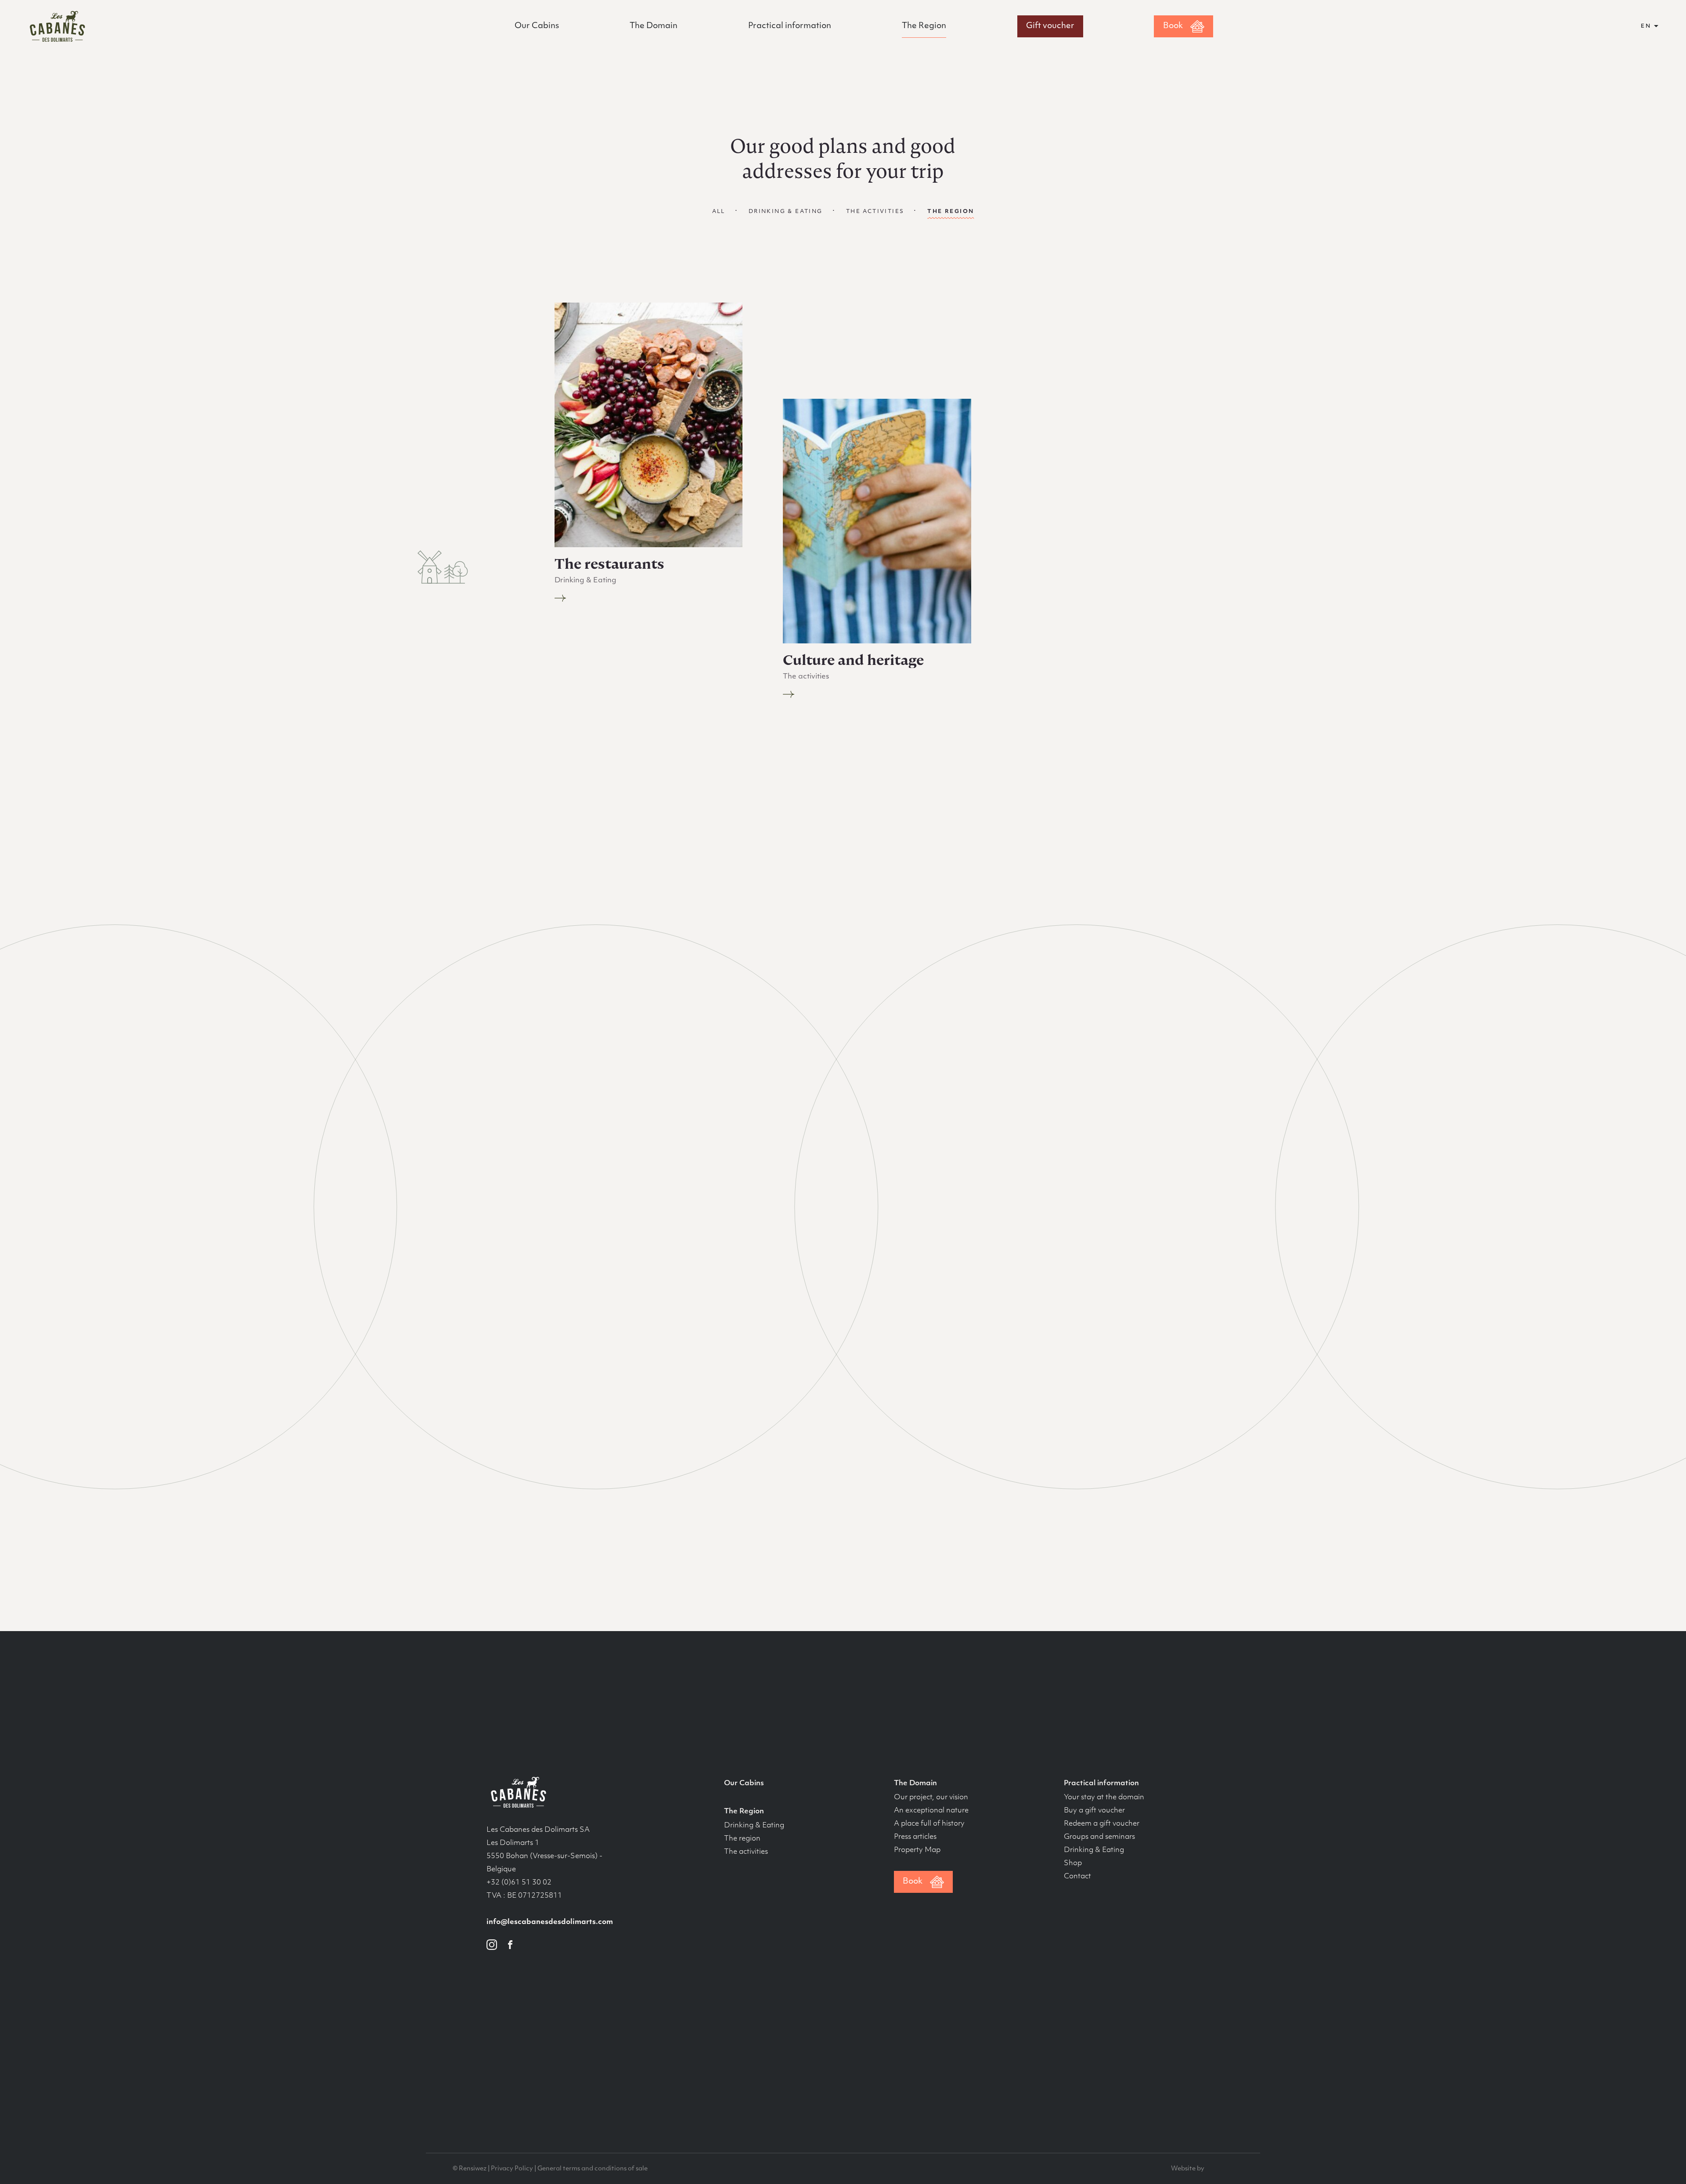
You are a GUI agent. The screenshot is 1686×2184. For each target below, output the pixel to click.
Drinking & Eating (786, 212)
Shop (1073, 1863)
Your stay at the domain (1104, 1798)
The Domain (654, 26)
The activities (875, 212)
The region (742, 1839)
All (719, 212)
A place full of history (929, 1824)
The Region (924, 26)
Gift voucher (1050, 26)
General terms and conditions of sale (593, 2169)
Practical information (790, 26)
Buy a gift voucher (1094, 1811)
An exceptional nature (931, 1811)
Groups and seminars (1099, 1837)
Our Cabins (537, 26)
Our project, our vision (931, 1798)
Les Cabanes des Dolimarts (57, 26)
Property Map (917, 1850)
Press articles (915, 1837)
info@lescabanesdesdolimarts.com (550, 1922)
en (1646, 26)
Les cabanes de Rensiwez (517, 1792)
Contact (1077, 1877)
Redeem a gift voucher (1102, 1824)
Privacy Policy (512, 2169)
